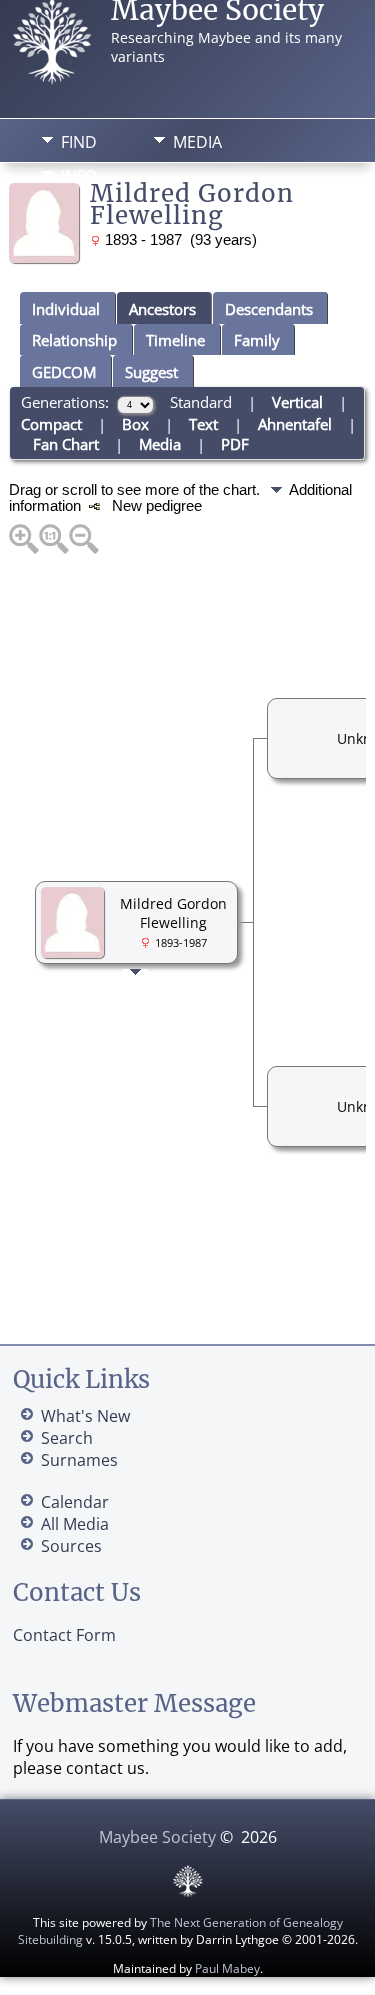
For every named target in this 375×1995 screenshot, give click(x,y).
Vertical (297, 402)
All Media (75, 1524)
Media (197, 142)
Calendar (75, 1502)
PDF (235, 444)
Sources (71, 1546)
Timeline (175, 340)
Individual (66, 309)
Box (135, 424)
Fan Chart (66, 444)
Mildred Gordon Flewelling (173, 913)
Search (67, 1438)
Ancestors (162, 309)
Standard (201, 402)
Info (79, 176)
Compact (51, 424)
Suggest (151, 372)
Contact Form (64, 1635)
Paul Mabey (227, 1968)
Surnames (79, 1460)
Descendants (269, 309)
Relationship (74, 340)
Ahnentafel (295, 424)
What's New (85, 1416)
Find (79, 142)
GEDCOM (64, 372)
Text (203, 424)
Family (257, 340)
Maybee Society (157, 1837)
